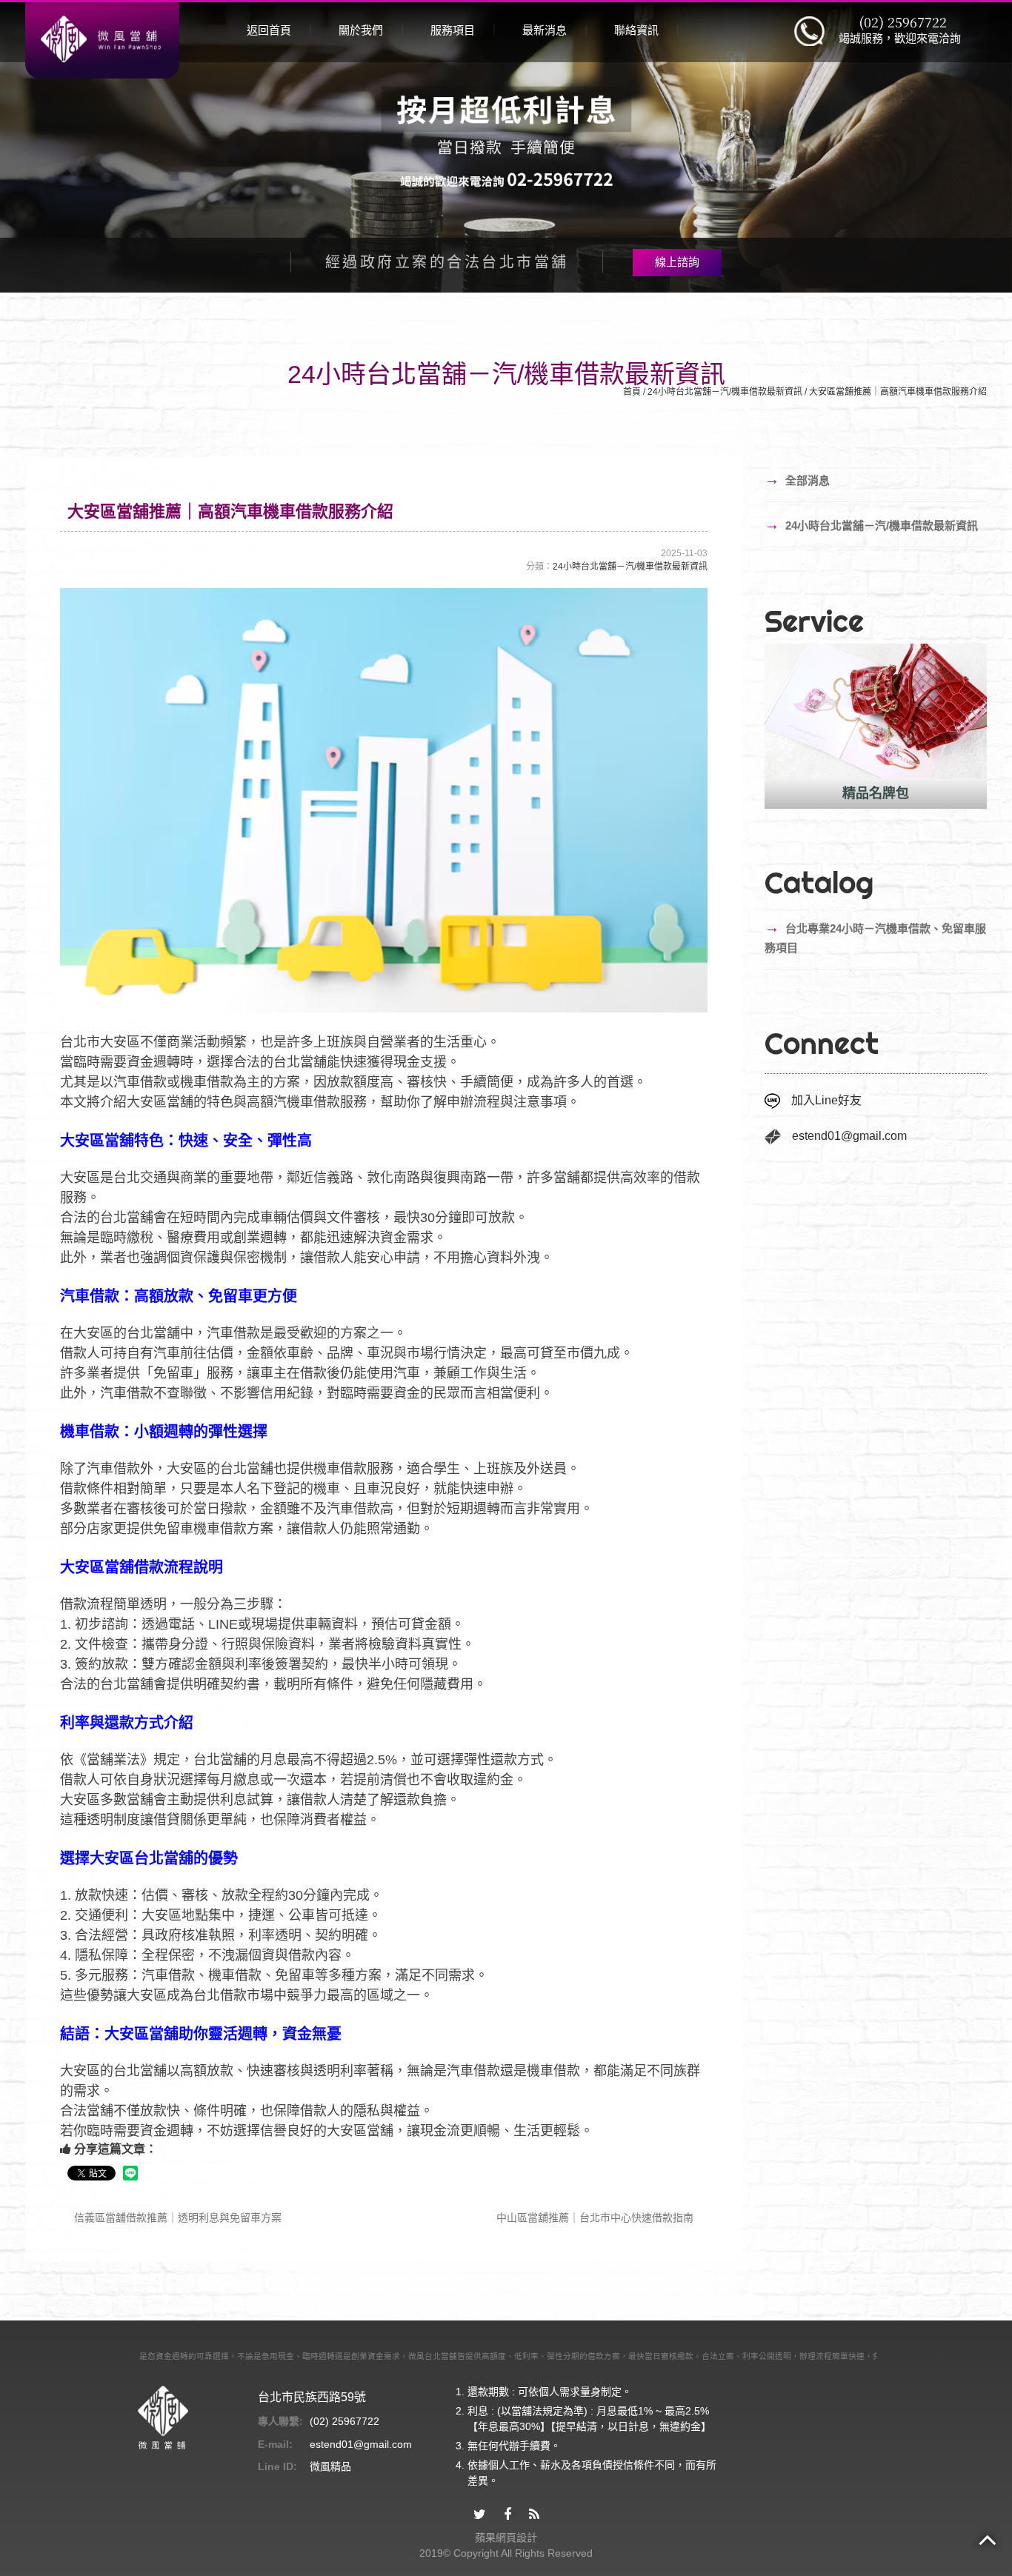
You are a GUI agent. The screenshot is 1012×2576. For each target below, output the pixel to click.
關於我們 (361, 30)
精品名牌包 (805, 793)
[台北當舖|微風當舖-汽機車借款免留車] (102, 39)
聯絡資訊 (636, 30)
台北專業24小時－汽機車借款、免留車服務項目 (875, 937)
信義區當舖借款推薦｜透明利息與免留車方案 (176, 2218)
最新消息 (545, 30)
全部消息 (797, 479)
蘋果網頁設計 (506, 2537)
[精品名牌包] (805, 711)
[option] (805, 726)
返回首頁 (269, 30)
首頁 (632, 392)
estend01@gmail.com (849, 1136)
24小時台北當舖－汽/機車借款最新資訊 (725, 392)
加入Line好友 (826, 1100)
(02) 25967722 (903, 22)
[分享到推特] (480, 2515)
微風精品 (330, 2466)
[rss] (534, 2515)
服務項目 (453, 30)
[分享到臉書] (507, 2515)
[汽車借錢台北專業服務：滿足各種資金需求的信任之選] (506, 146)
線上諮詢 (677, 262)
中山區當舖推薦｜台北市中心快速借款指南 (596, 2218)
